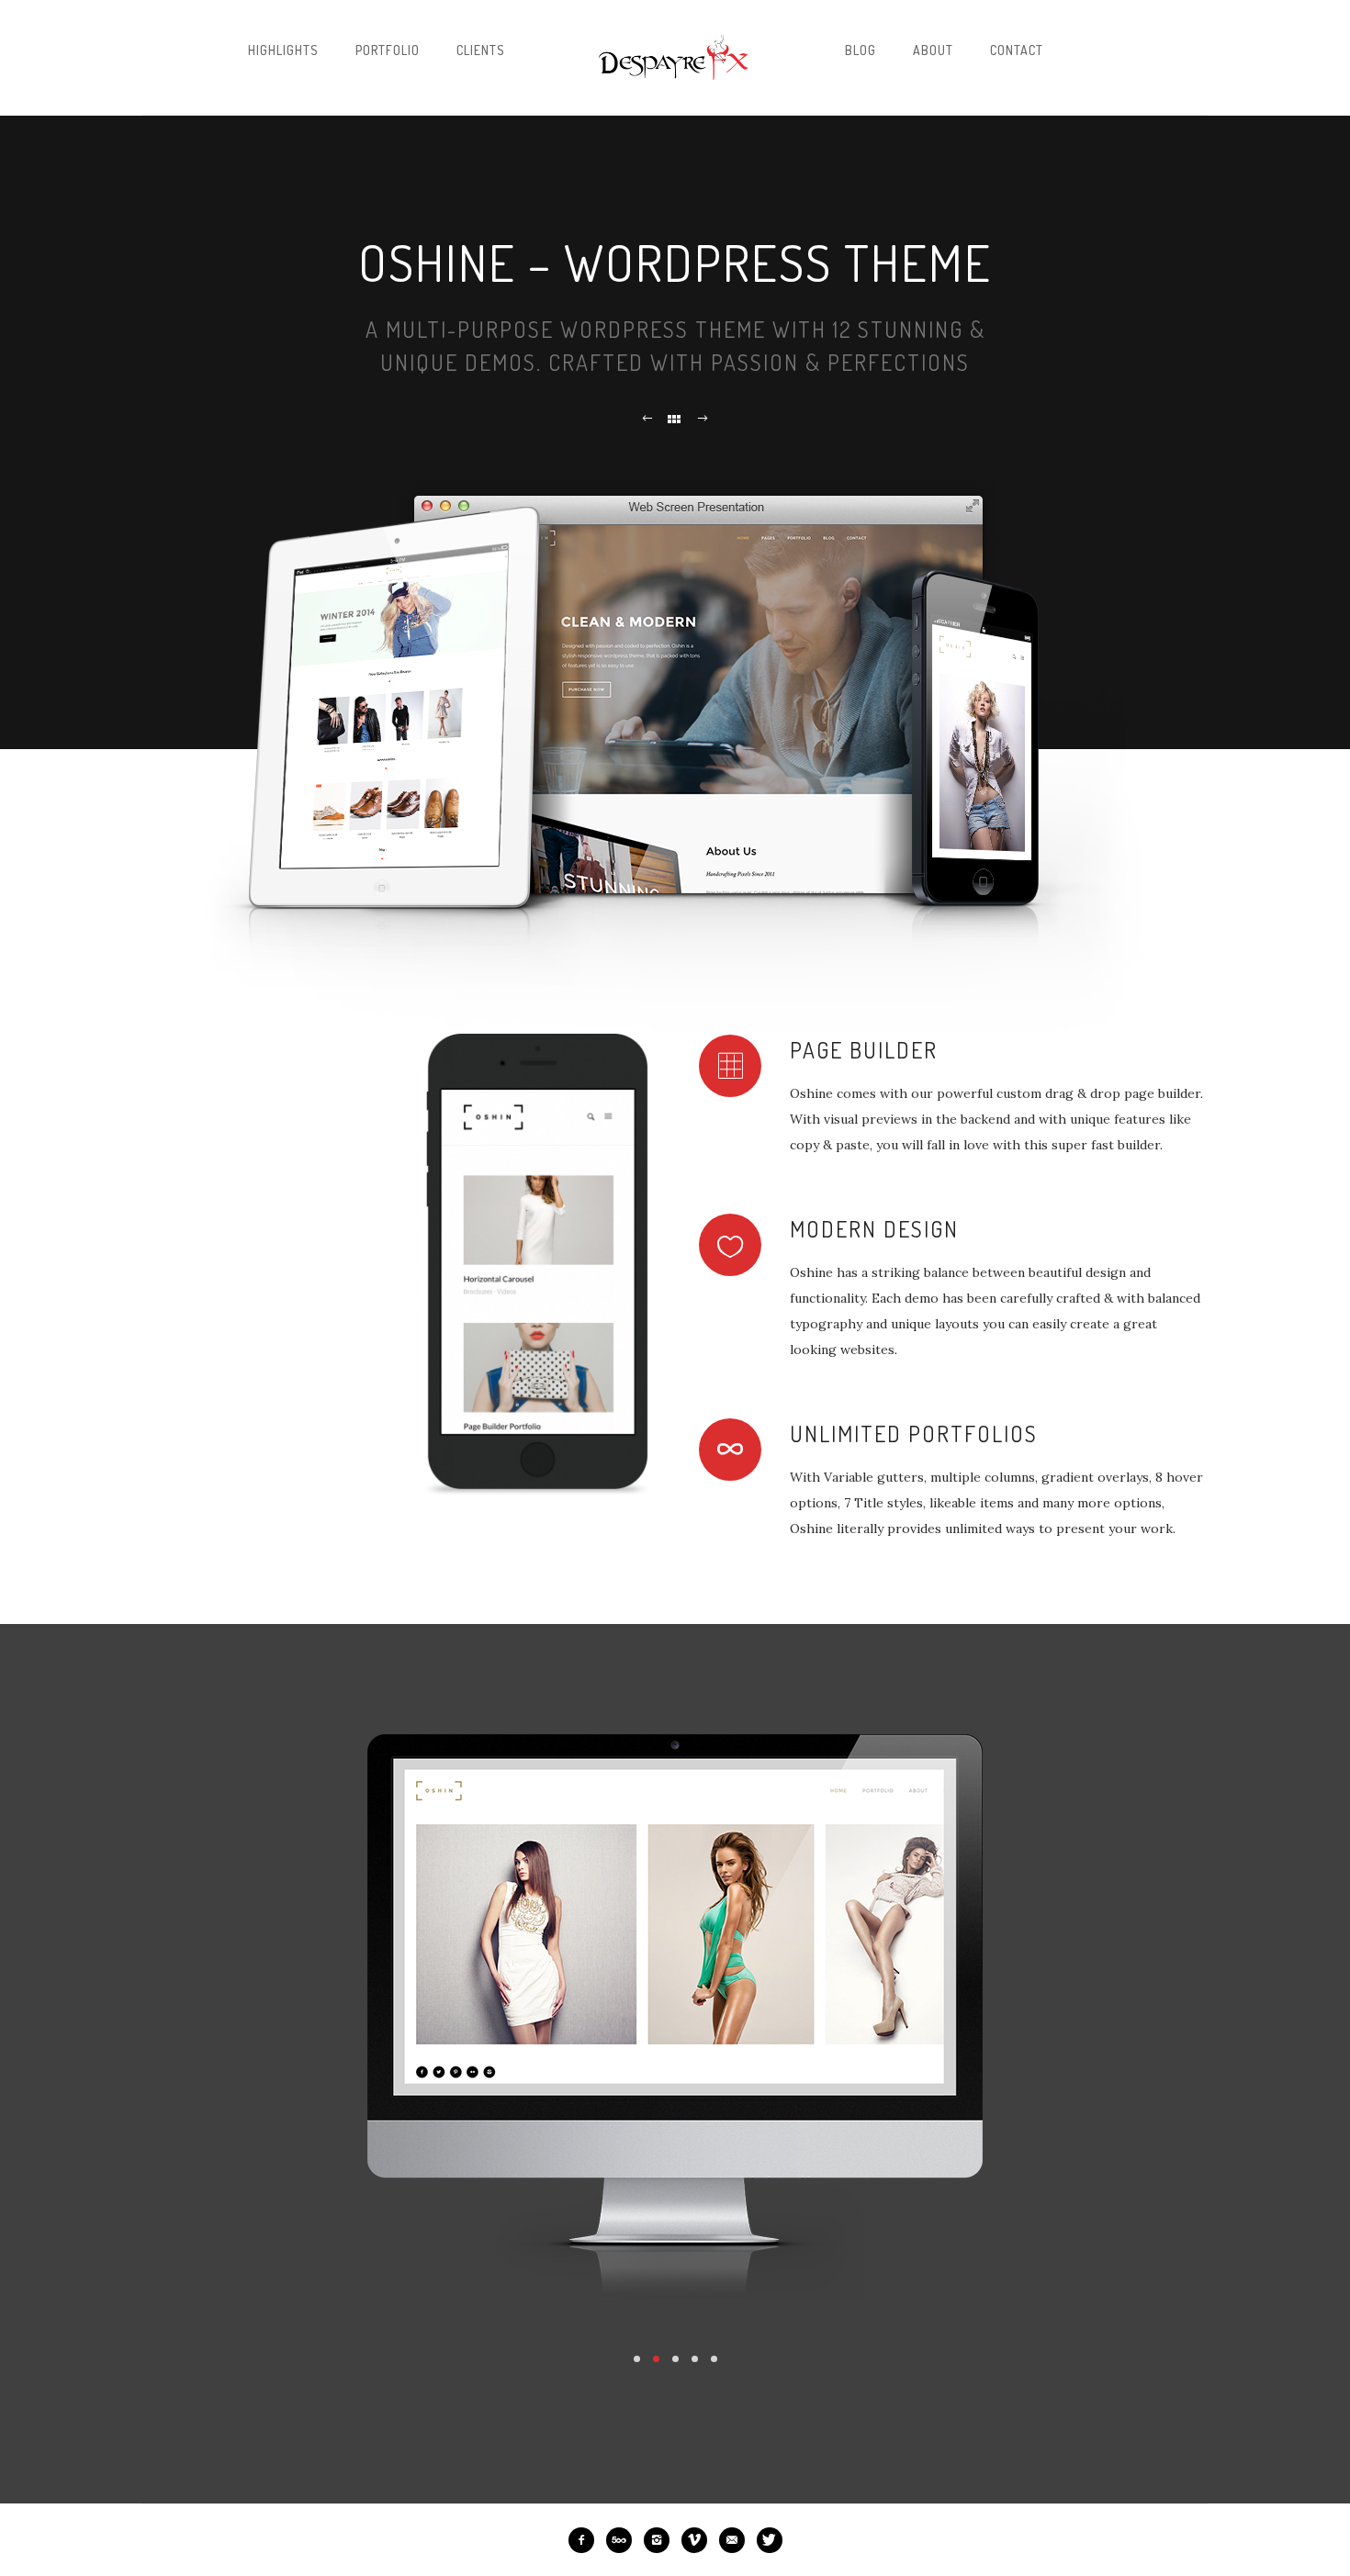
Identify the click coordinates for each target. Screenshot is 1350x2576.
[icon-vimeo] (699, 2540)
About (933, 50)
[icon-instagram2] (661, 2540)
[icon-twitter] (770, 2540)
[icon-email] (737, 2540)
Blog (861, 50)
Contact (1017, 50)
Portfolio (388, 50)
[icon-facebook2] (586, 2540)
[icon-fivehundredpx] (624, 2540)
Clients (481, 50)
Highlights (283, 50)
